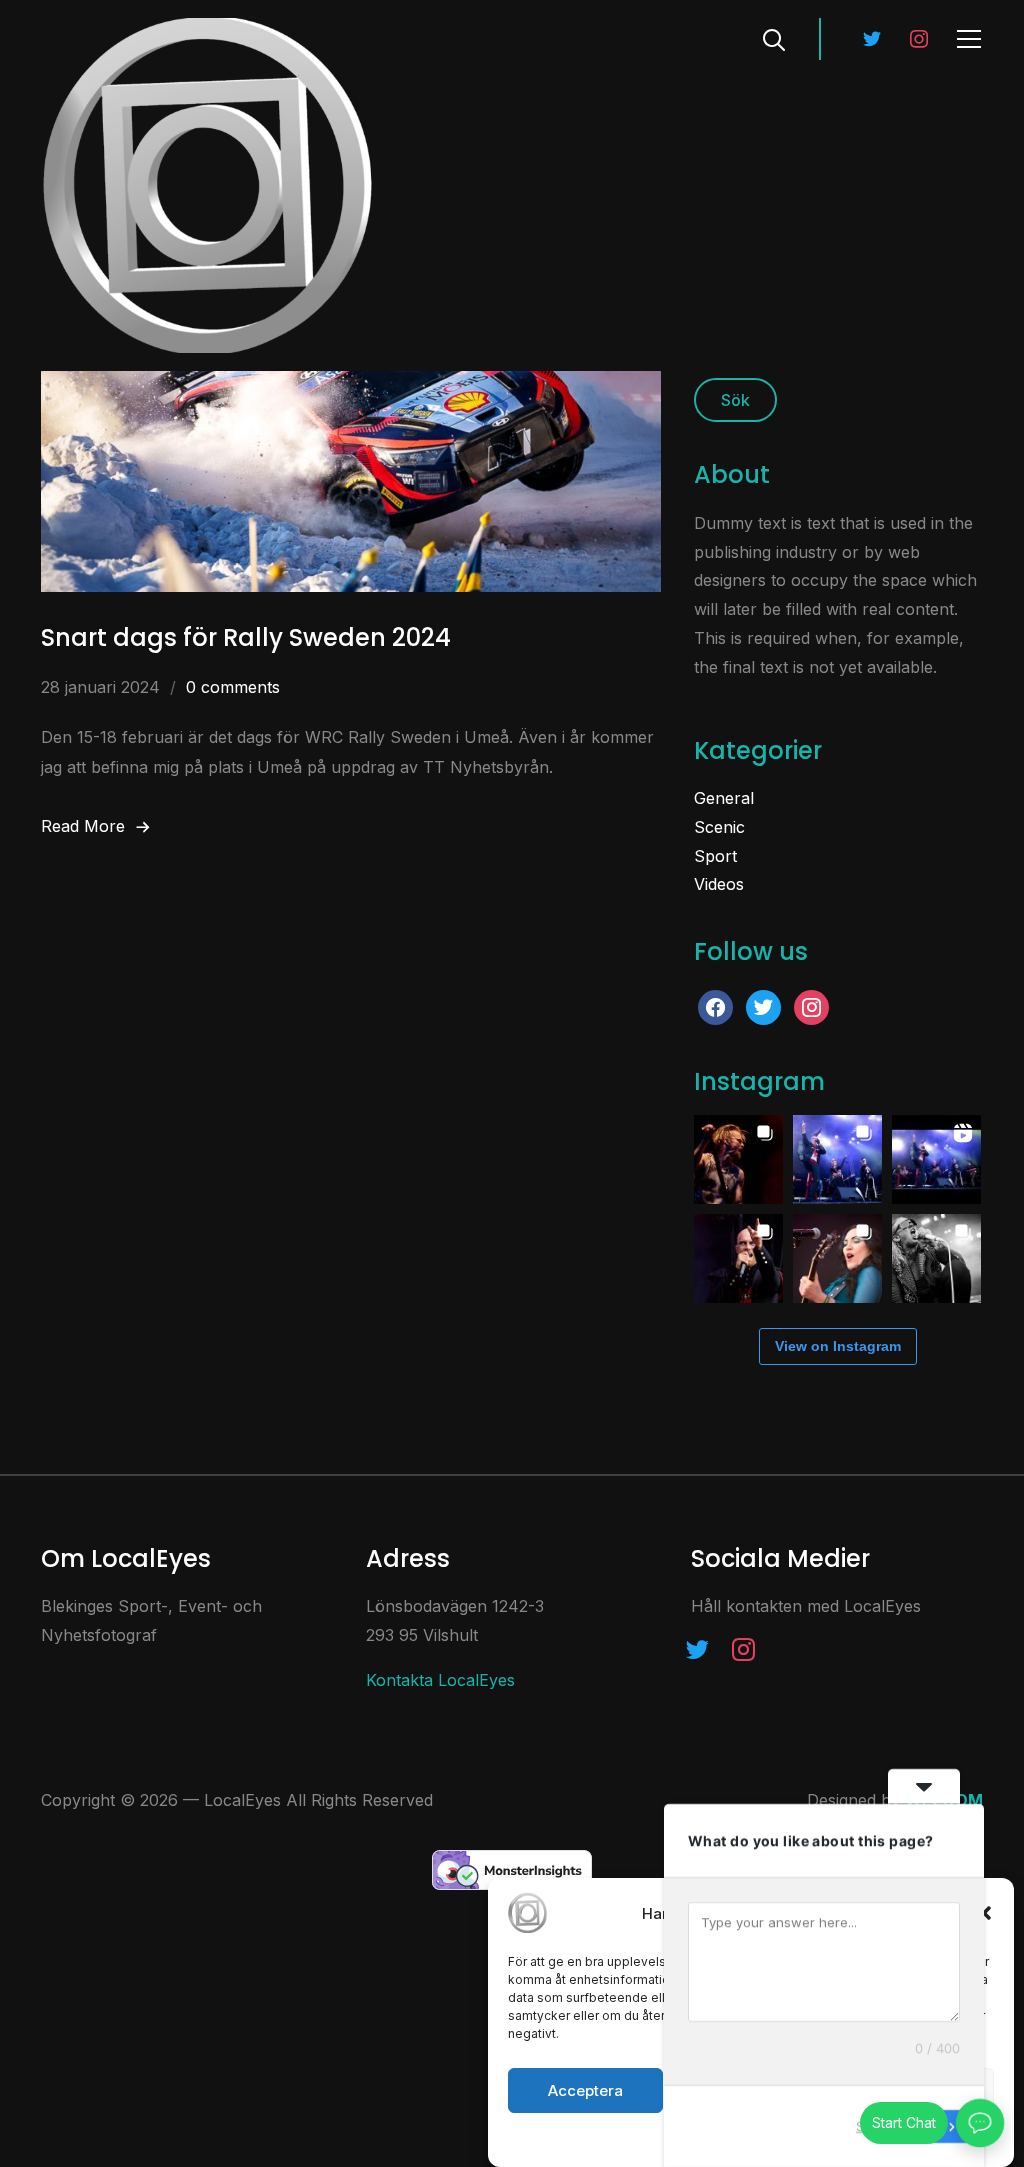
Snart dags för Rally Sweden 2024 (246, 637)
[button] (984, 1913)
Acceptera (585, 2090)
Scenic (719, 827)
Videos (719, 884)
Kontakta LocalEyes (440, 1680)
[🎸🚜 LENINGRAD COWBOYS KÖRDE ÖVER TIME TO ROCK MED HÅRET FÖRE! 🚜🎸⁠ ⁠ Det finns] (837, 1159)
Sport (715, 856)
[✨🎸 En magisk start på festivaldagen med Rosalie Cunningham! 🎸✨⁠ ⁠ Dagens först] (837, 1258)
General (724, 798)
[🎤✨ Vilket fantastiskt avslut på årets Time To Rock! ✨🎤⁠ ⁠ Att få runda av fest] (738, 1159)
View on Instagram (838, 1346)
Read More (83, 826)
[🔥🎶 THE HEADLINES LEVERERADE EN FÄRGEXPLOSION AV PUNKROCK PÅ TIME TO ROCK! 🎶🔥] (936, 1258)
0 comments (233, 687)
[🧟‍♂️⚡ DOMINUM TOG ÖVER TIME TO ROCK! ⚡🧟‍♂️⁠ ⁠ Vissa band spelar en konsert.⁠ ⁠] (738, 1258)
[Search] (774, 38)
